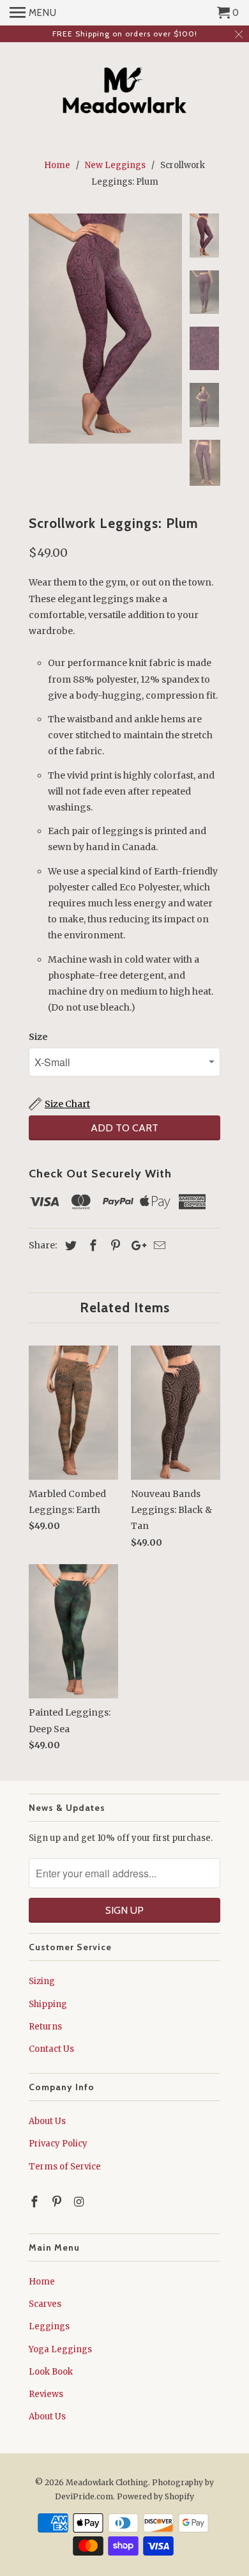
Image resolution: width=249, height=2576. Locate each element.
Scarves (45, 2304)
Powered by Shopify (155, 2496)
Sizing (42, 1981)
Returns (45, 2027)
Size (38, 1037)
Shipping (48, 2004)
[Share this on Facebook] (91, 1245)
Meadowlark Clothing (107, 2482)
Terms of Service (65, 2167)
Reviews (46, 2394)
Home (42, 2282)
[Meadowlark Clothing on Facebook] (36, 2202)
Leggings (49, 2326)
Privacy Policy (58, 2144)
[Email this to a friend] (158, 1245)
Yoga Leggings (60, 2349)
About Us (47, 2121)
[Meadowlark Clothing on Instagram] (80, 2202)
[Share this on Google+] (135, 1245)
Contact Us (51, 2049)
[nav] (33, 13)
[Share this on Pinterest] (114, 1245)
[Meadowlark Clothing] (125, 92)
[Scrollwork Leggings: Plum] (105, 329)
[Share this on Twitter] (69, 1245)
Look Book (51, 2372)
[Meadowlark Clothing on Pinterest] (58, 2202)
